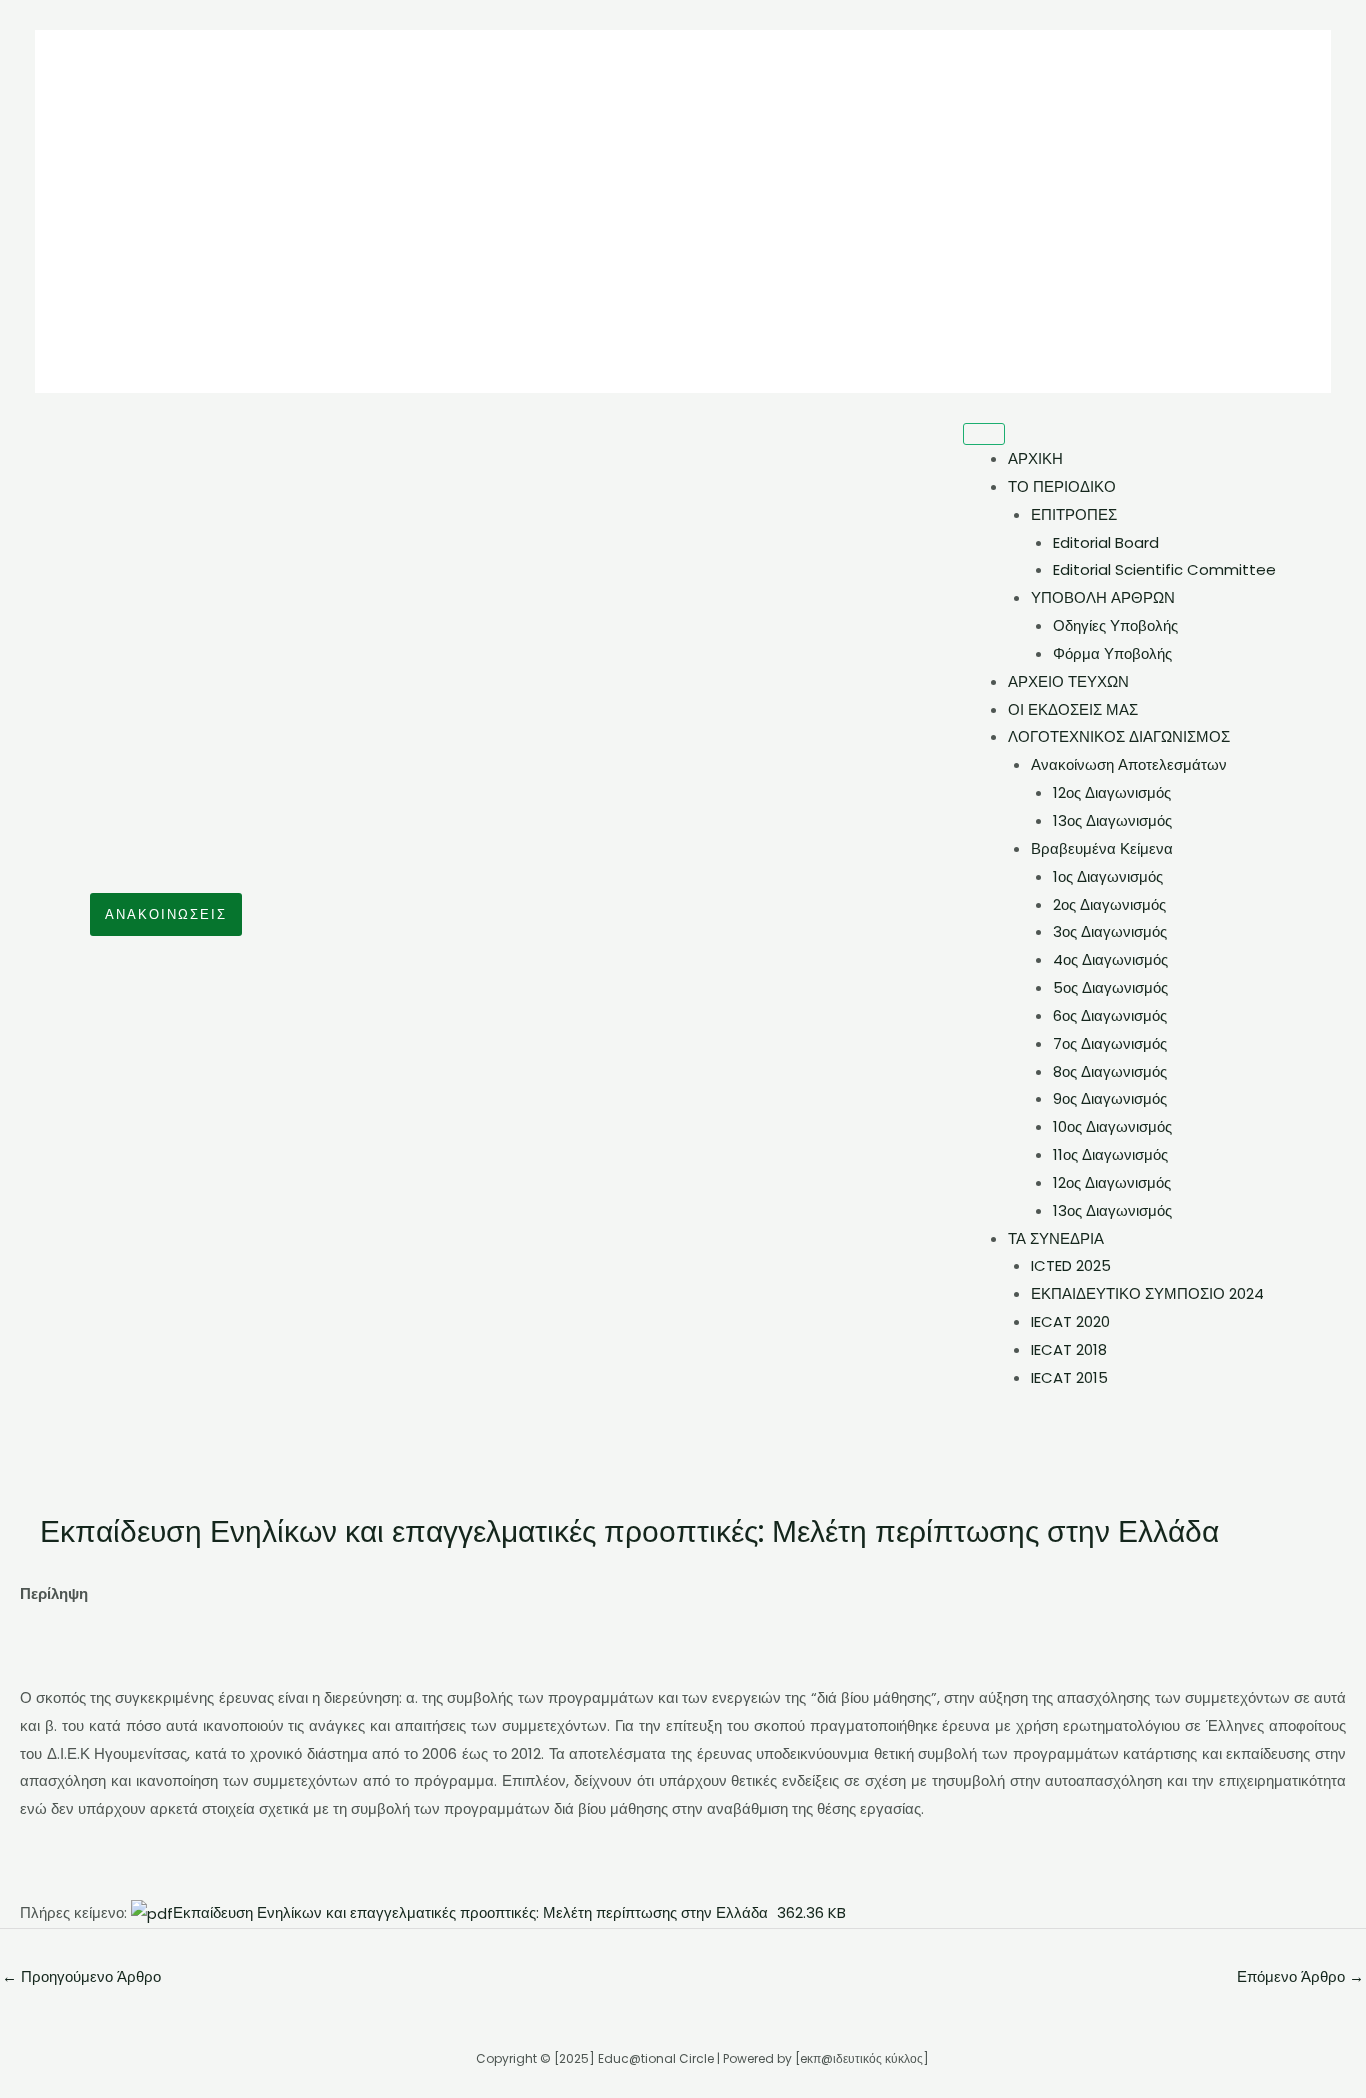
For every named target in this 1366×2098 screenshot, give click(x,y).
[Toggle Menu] (984, 434)
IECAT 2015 (1069, 1377)
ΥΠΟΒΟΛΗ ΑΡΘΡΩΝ (1103, 597)
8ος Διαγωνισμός (1110, 1071)
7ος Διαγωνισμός (1110, 1043)
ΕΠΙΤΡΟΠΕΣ (1074, 514)
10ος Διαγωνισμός (1112, 1126)
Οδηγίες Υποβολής (1115, 625)
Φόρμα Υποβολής (1112, 653)
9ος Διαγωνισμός (1110, 1098)
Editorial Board (1106, 542)
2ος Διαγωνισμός (1109, 904)
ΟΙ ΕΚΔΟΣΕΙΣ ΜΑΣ (1073, 709)
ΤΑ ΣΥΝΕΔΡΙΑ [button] (1056, 1238)
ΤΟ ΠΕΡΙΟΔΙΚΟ (1062, 486)
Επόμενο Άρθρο (1300, 1976)
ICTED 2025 (1071, 1265)
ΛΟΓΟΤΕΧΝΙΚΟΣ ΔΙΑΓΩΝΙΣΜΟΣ (1119, 736)
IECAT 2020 (1070, 1321)
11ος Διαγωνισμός (1110, 1154)
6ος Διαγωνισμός (1110, 1015)
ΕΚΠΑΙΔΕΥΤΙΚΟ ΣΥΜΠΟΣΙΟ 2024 (1147, 1293)
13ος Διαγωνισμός (1112, 820)
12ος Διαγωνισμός (1112, 792)
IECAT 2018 (1069, 1349)
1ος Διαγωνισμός (1108, 876)
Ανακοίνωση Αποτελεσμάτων (1129, 764)
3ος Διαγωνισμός (1110, 931)
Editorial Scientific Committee (1164, 569)
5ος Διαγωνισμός (1110, 987)
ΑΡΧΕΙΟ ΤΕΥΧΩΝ (1068, 681)
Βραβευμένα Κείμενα (1102, 848)
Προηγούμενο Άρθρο (81, 1976)
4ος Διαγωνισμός (1110, 959)
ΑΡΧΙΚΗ (1035, 458)
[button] (166, 914)
